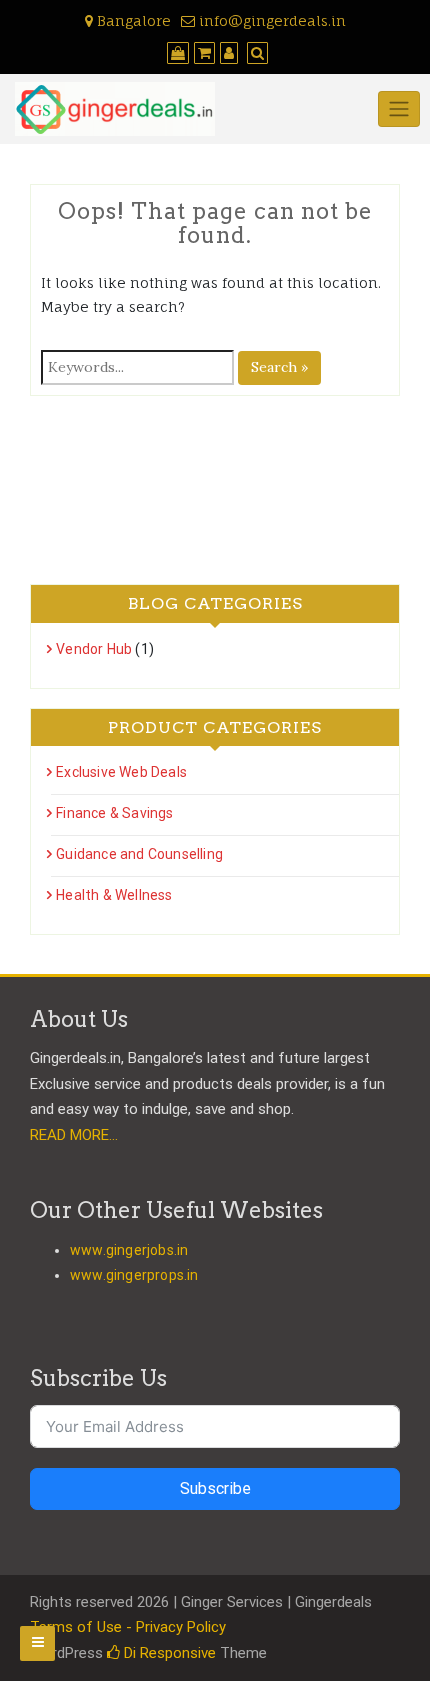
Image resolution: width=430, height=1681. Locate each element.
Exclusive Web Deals (121, 772)
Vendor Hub (94, 649)
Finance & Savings (114, 813)
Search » (279, 367)
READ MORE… (74, 1135)
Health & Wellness (114, 895)
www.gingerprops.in (134, 1275)
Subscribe (215, 1488)
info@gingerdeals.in (270, 20)
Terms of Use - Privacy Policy (128, 1627)
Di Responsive (168, 1653)
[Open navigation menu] (37, 1643)
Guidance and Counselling (139, 854)
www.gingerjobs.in (129, 1250)
